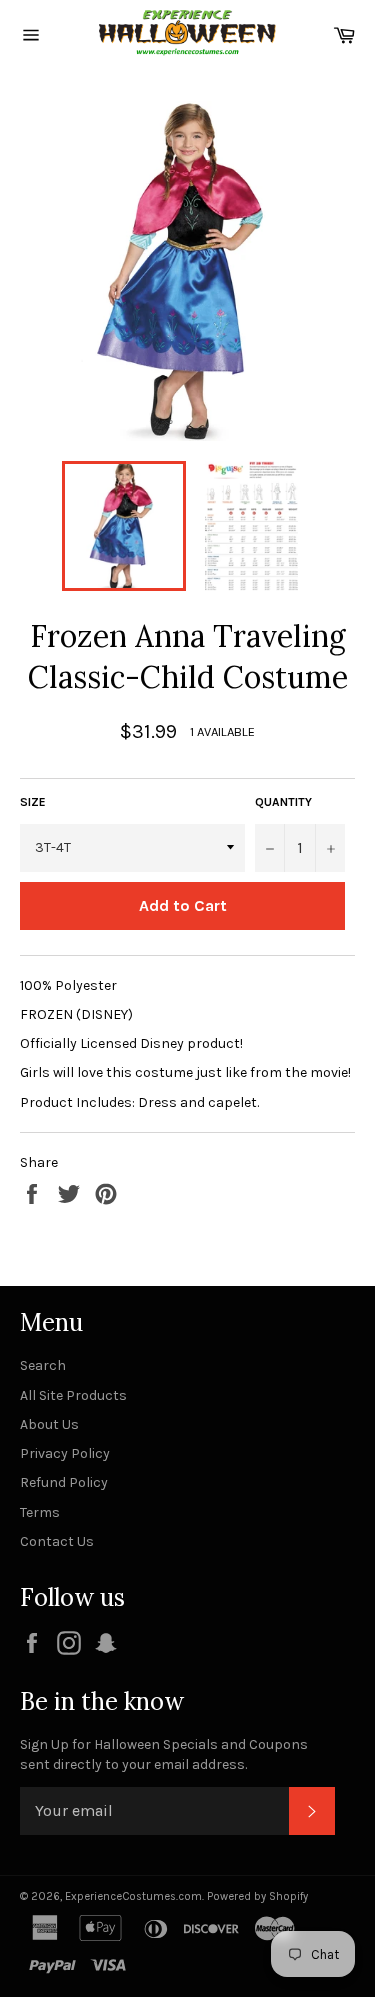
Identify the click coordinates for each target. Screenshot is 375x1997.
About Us (49, 1424)
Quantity (283, 802)
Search (43, 1365)
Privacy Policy (65, 1453)
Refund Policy (64, 1482)
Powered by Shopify (257, 1896)
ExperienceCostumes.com (133, 1896)
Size (33, 802)
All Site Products (73, 1395)
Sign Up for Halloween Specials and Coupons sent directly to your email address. (164, 1754)
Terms (40, 1512)
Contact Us (57, 1541)
